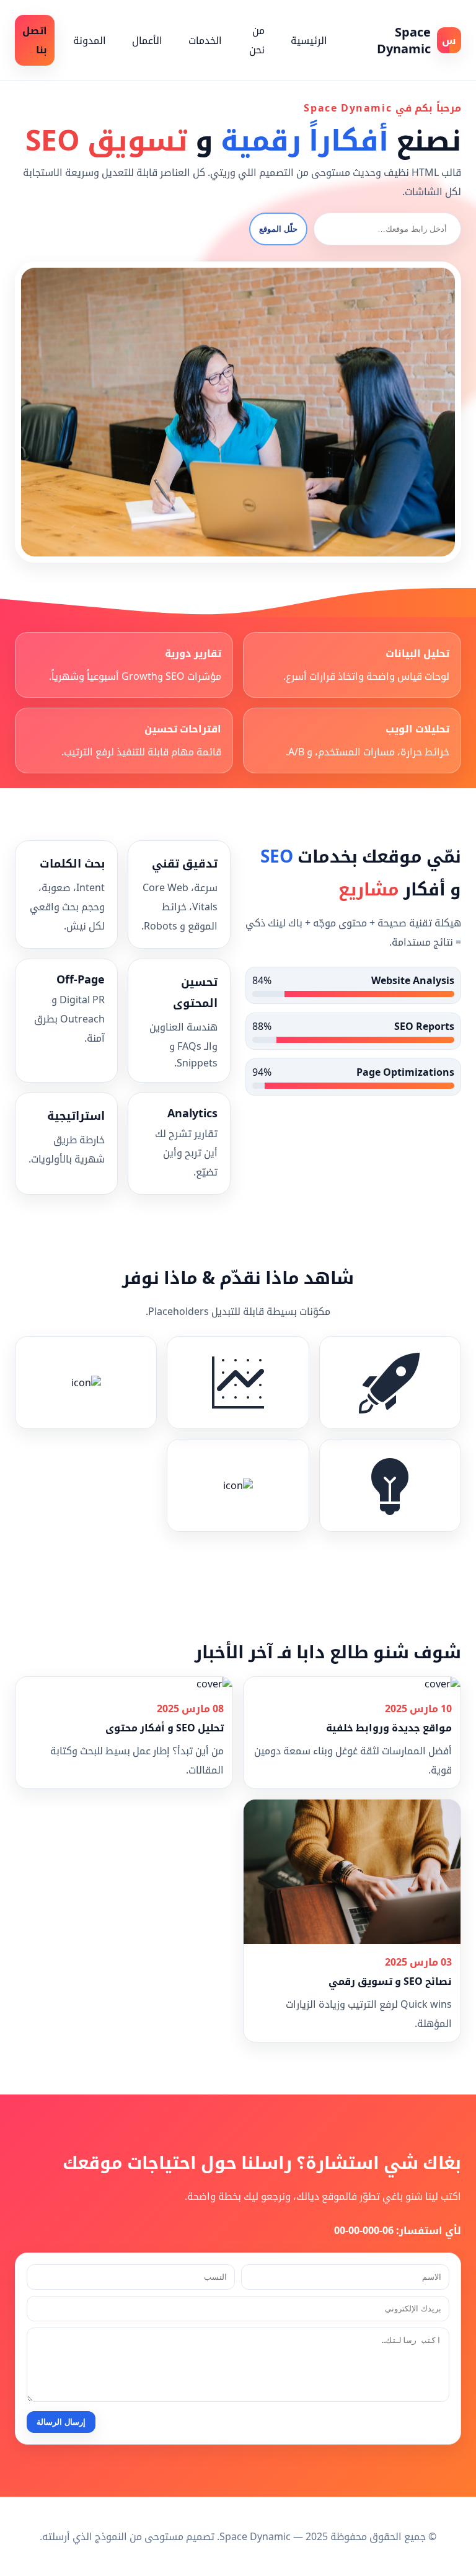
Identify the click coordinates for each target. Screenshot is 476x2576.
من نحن (257, 40)
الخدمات (205, 40)
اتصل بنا (35, 40)
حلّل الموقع (278, 229)
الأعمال (147, 40)
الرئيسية (309, 40)
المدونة (90, 40)
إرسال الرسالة (61, 2422)
